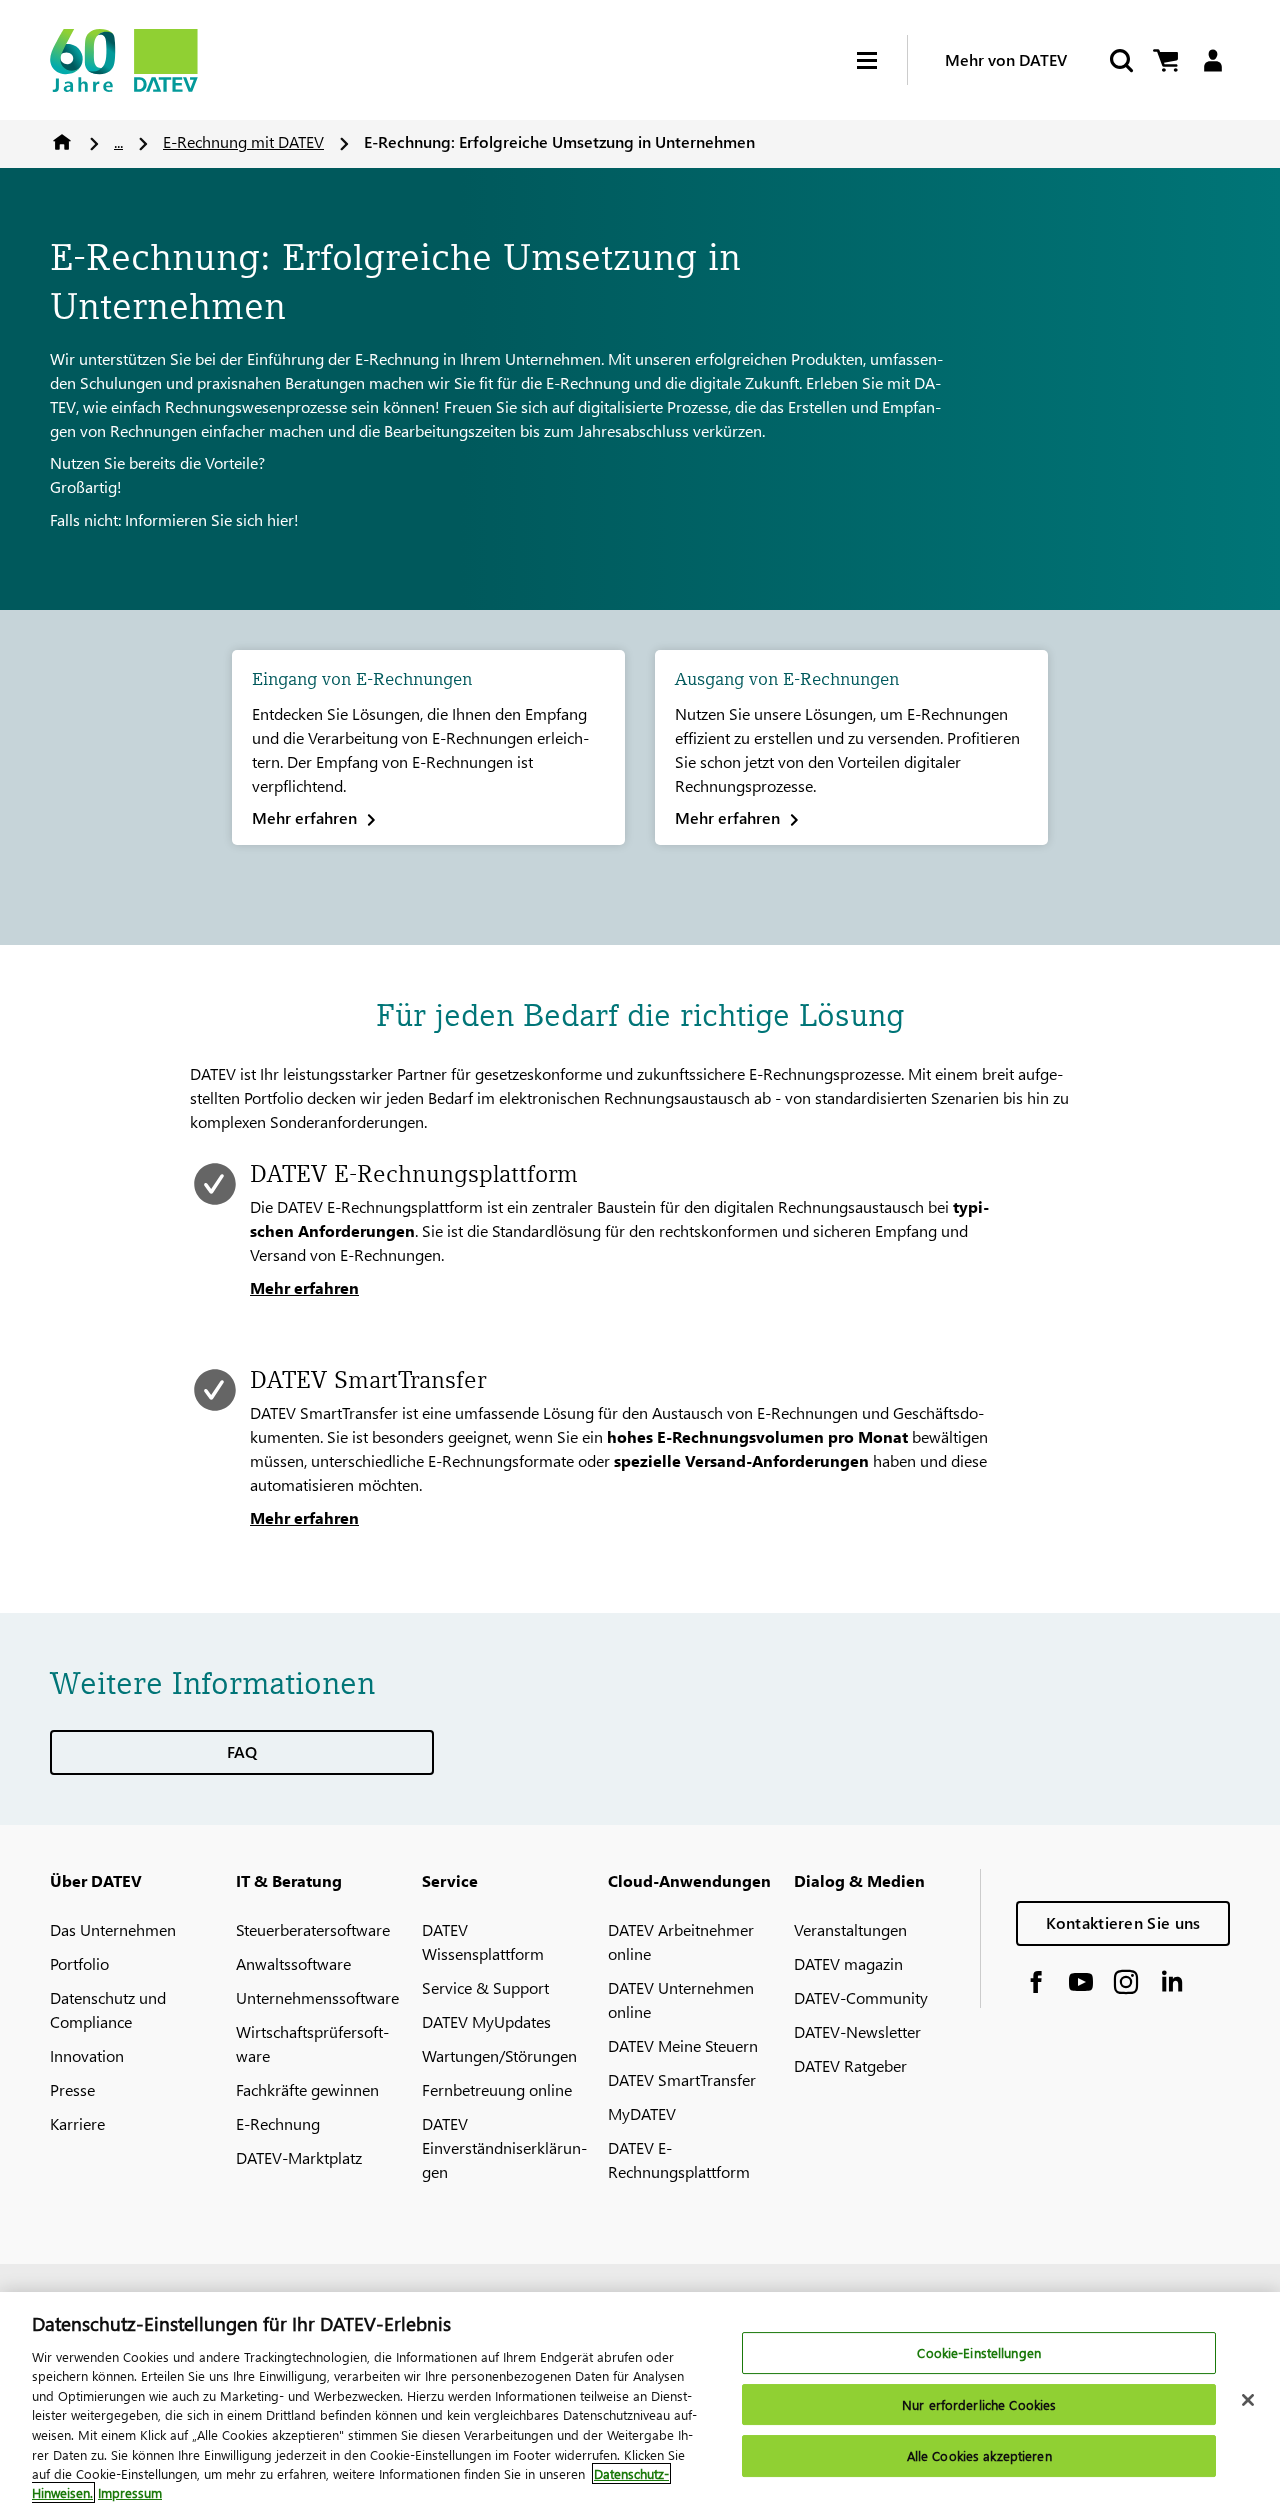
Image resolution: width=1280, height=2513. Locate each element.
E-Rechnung (278, 2123)
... (118, 141)
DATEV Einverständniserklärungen (504, 2147)
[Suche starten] (1120, 60)
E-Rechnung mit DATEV (243, 141)
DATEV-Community (861, 1997)
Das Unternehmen (113, 1929)
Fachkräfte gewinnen (307, 2089)
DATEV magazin (848, 1963)
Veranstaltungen (850, 1929)
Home (62, 142)
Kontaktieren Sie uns (1123, 1922)
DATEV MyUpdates (486, 2021)
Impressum (130, 2492)
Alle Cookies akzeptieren (979, 2456)
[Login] (1212, 60)
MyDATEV (642, 2113)
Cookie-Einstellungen (979, 2353)
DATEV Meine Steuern (683, 2045)
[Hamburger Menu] (882, 60)
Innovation (87, 2055)
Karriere (77, 2123)
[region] (640, 2402)
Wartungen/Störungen (499, 2055)
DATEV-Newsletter (857, 2031)
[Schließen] (1248, 2400)
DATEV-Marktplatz (299, 2157)
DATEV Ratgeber (850, 2065)
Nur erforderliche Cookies (979, 2404)
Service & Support (485, 1987)
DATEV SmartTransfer (682, 2079)
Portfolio (79, 1963)
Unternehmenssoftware (317, 1997)
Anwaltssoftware (293, 1963)
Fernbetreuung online (497, 2089)
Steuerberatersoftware (313, 1929)
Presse (72, 2089)
